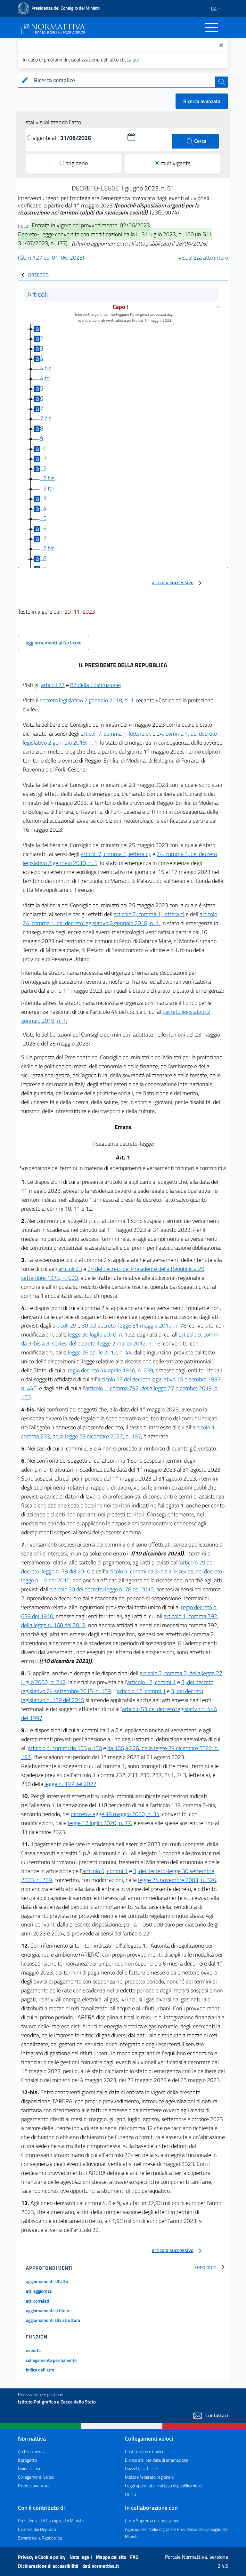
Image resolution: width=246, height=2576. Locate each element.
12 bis (47, 478)
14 (43, 508)
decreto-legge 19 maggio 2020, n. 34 (115, 1814)
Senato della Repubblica (40, 2538)
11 (43, 458)
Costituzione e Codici (144, 2451)
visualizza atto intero (203, 258)
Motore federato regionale (149, 2477)
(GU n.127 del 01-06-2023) (51, 258)
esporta (33, 2350)
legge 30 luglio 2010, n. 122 (101, 1334)
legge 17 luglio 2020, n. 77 (99, 1823)
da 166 (116, 1748)
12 (43, 468)
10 (43, 448)
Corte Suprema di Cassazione (152, 2520)
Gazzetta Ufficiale (141, 2468)
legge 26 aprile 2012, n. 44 (100, 1352)
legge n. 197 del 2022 (70, 1784)
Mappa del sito (111, 2557)
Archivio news (31, 2451)
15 (43, 518)
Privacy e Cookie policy (42, 2557)
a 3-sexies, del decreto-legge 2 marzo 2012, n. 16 (101, 1343)
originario (77, 163)
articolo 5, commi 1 (105, 1871)
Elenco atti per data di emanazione (157, 2460)
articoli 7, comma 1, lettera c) (115, 734)
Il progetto (27, 2460)
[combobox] (123, 81)
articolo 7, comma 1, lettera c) (149, 914)
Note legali (81, 2557)
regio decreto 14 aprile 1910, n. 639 (111, 1370)
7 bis (46, 418)
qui (136, 60)
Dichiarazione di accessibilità (49, 2566)
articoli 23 (70, 1269)
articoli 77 (53, 685)
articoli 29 (64, 1325)
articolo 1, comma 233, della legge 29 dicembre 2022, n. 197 (119, 1432)
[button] (131, 137)
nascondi (39, 274)
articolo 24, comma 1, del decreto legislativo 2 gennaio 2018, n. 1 (120, 919)
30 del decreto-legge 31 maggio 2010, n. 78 (134, 1325)
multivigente (176, 163)
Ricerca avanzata (202, 101)
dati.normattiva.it (101, 2566)
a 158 (95, 1748)
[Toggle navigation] (211, 28)
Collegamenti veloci (36, 2477)
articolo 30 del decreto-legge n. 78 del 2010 (102, 1589)
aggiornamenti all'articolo (53, 642)
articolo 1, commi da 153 (57, 1748)
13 (43, 498)
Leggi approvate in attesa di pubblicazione (163, 2486)
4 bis (46, 368)
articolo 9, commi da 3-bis (136, 1571)
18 (43, 558)
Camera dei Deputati (37, 2529)
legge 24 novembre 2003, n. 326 (177, 1880)
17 (43, 538)
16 (43, 528)
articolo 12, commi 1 (152, 1682)
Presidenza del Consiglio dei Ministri (51, 2520)
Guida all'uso (30, 2468)
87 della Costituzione (95, 685)
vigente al (45, 138)
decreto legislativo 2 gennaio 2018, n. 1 (87, 700)
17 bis (47, 548)
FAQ (134, 2557)
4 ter (46, 378)
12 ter (47, 488)
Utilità (131, 2494)
